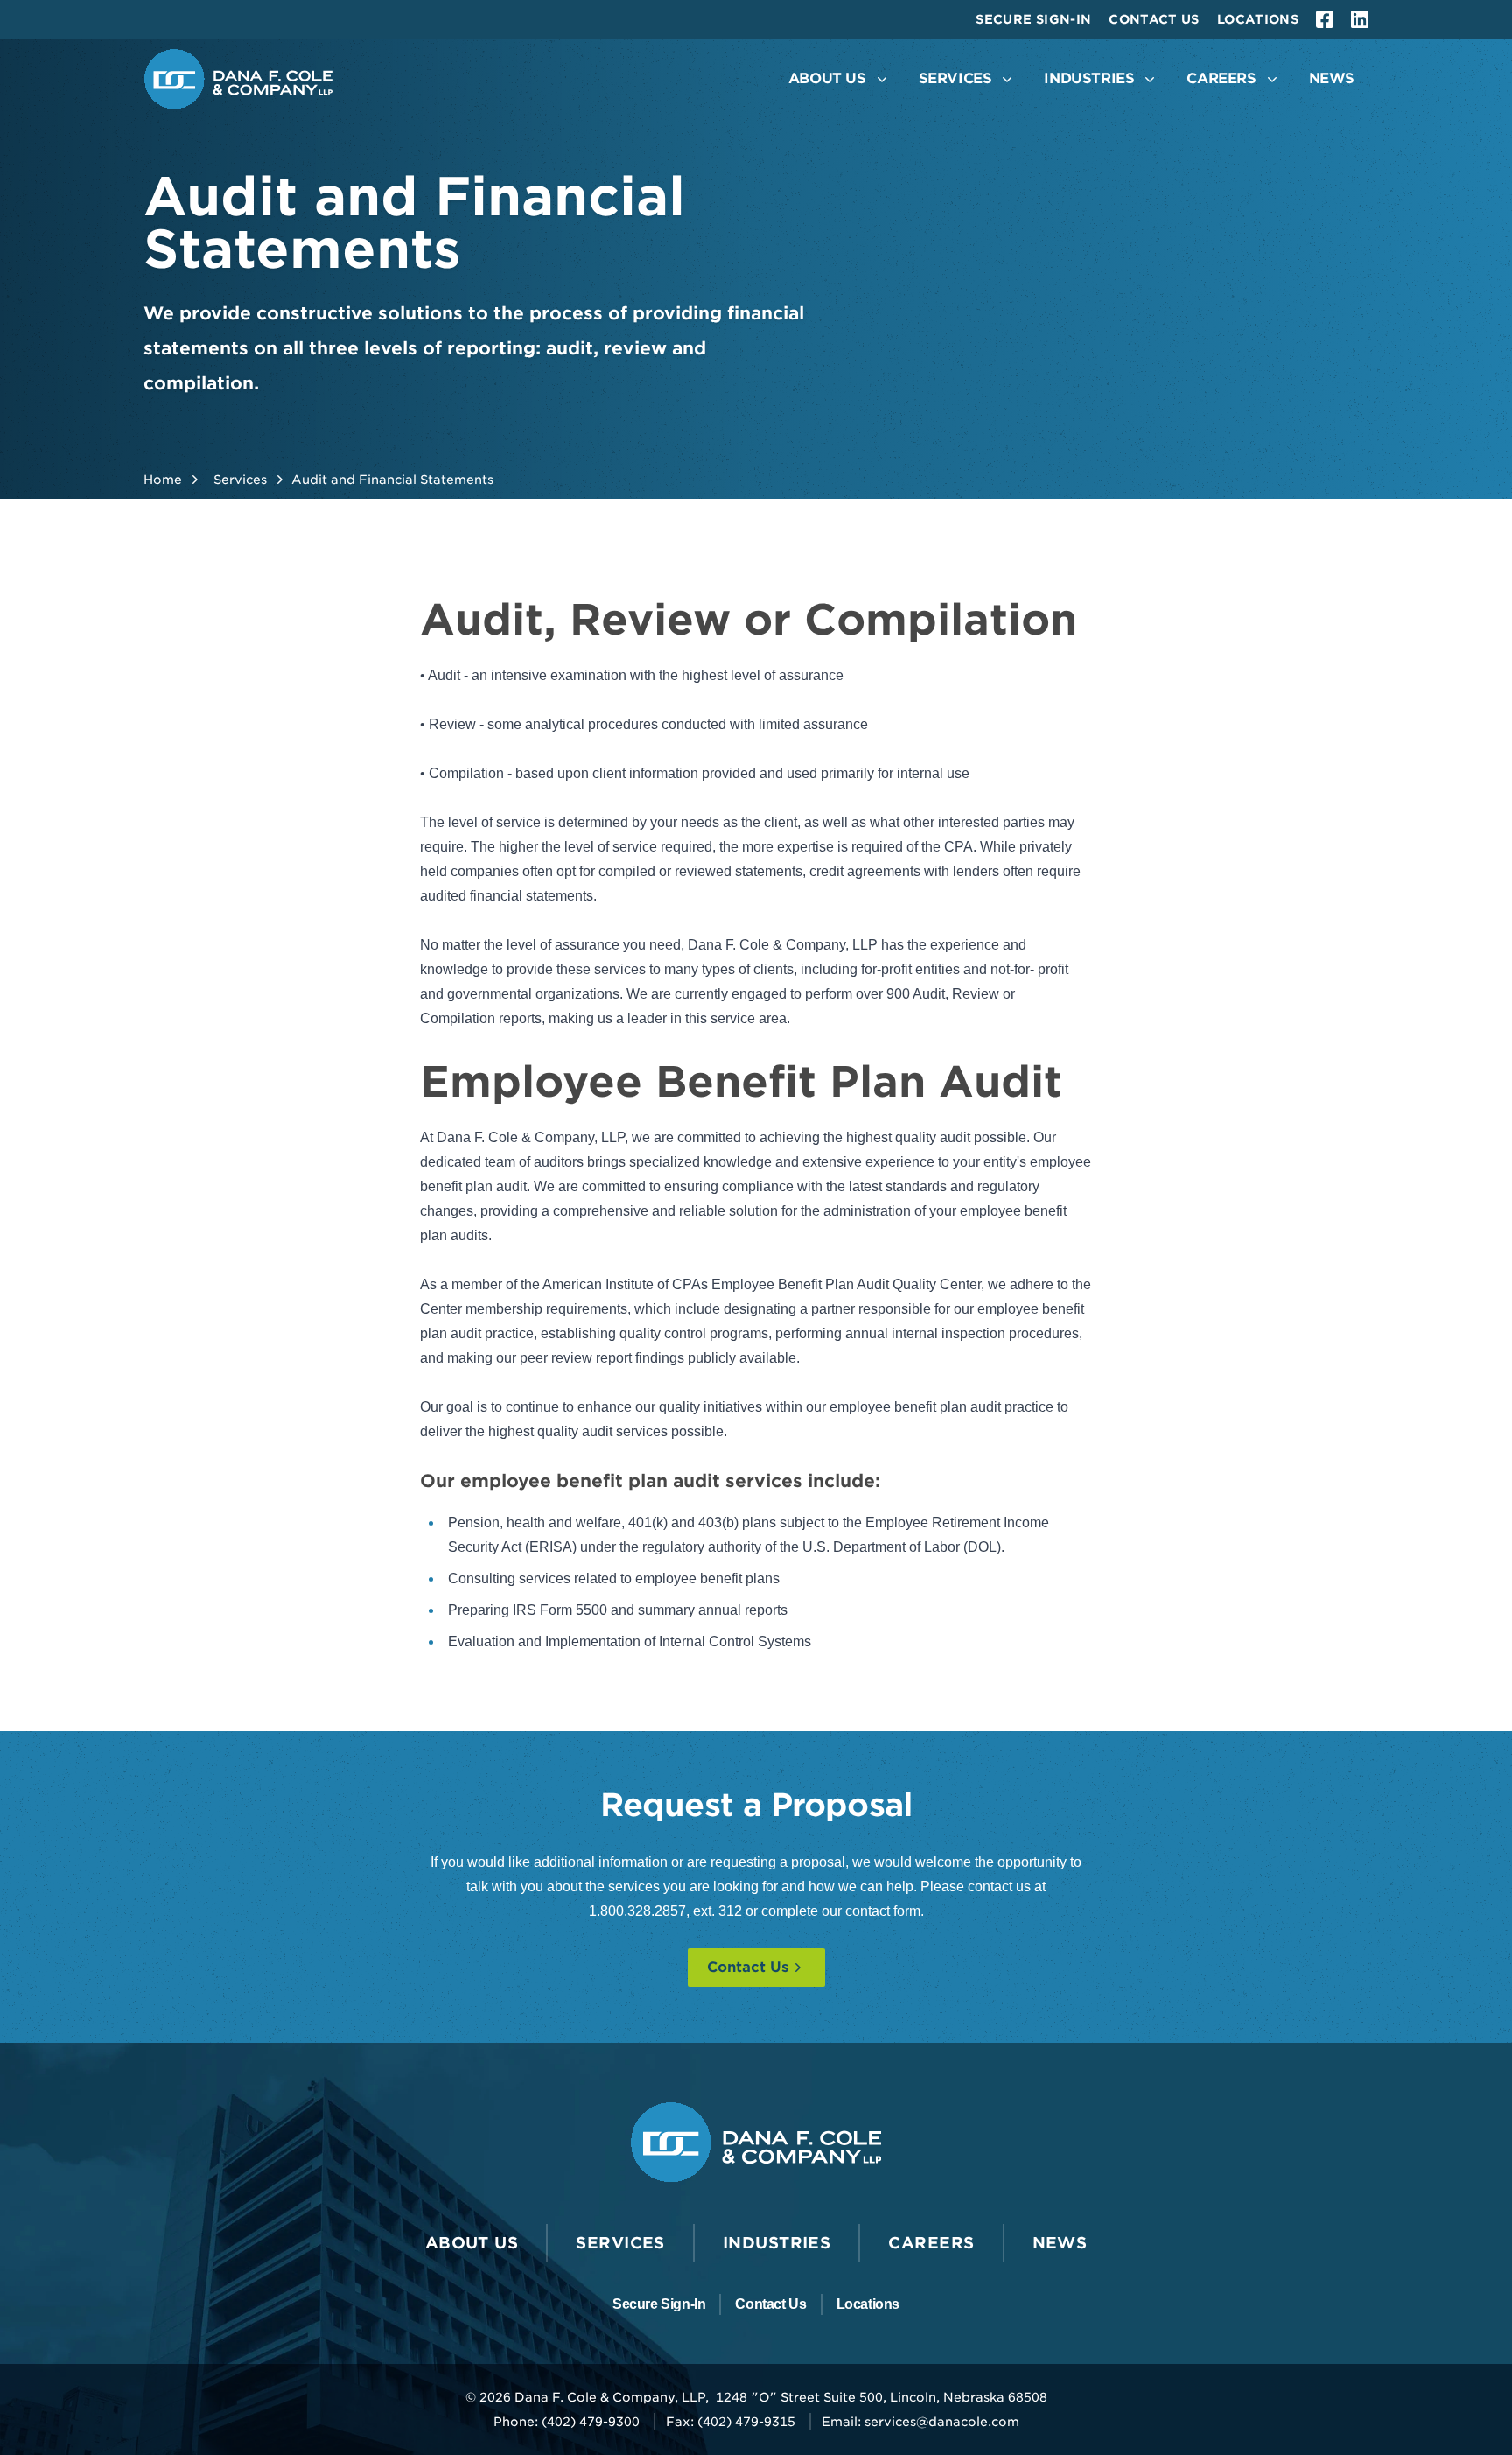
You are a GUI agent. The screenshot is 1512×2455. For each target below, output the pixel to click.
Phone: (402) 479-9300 (567, 2422)
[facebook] (1325, 19)
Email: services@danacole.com (920, 2422)
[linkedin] (1360, 19)
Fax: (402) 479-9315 (731, 2422)
